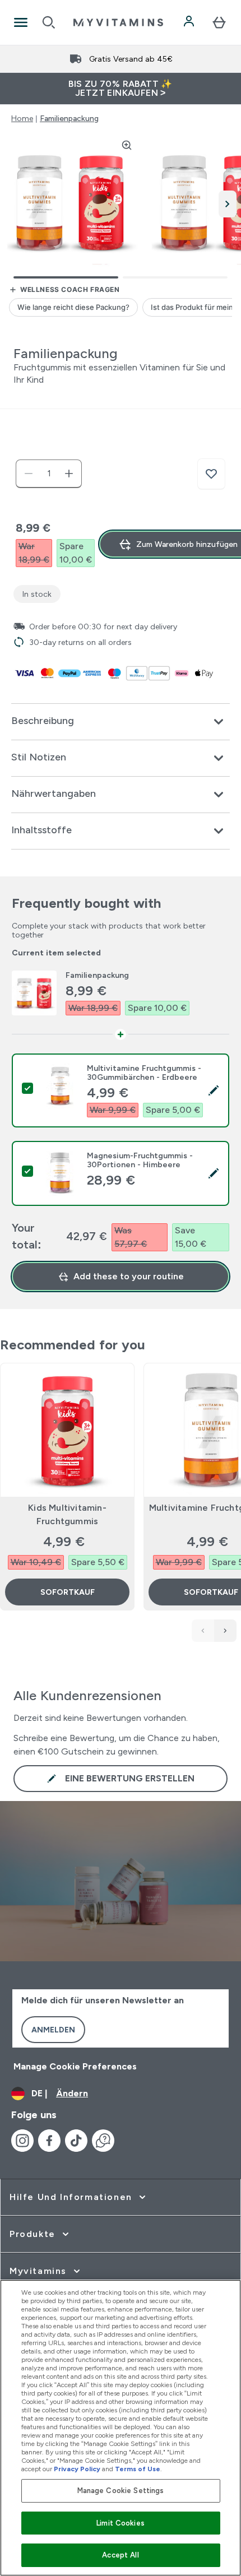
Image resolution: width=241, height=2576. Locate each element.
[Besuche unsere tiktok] (76, 2141)
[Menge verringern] (29, 474)
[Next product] (225, 1631)
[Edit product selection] (214, 1090)
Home (22, 118)
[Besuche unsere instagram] (22, 2141)
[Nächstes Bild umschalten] (228, 204)
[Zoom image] (127, 145)
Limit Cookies (121, 2523)
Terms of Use (138, 2469)
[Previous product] (203, 1631)
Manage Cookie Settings (121, 2491)
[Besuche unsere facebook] (49, 2141)
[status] (49, 474)
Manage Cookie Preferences (75, 2066)
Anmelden (53, 2030)
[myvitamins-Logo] (118, 22)
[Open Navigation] (21, 22)
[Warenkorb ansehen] (219, 22)
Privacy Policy (77, 2469)
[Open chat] (103, 2141)
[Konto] (190, 22)
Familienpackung (69, 118)
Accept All (120, 2555)
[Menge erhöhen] (69, 474)
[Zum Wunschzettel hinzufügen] (211, 474)
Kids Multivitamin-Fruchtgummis (67, 1514)
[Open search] (49, 22)
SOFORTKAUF (68, 1592)
